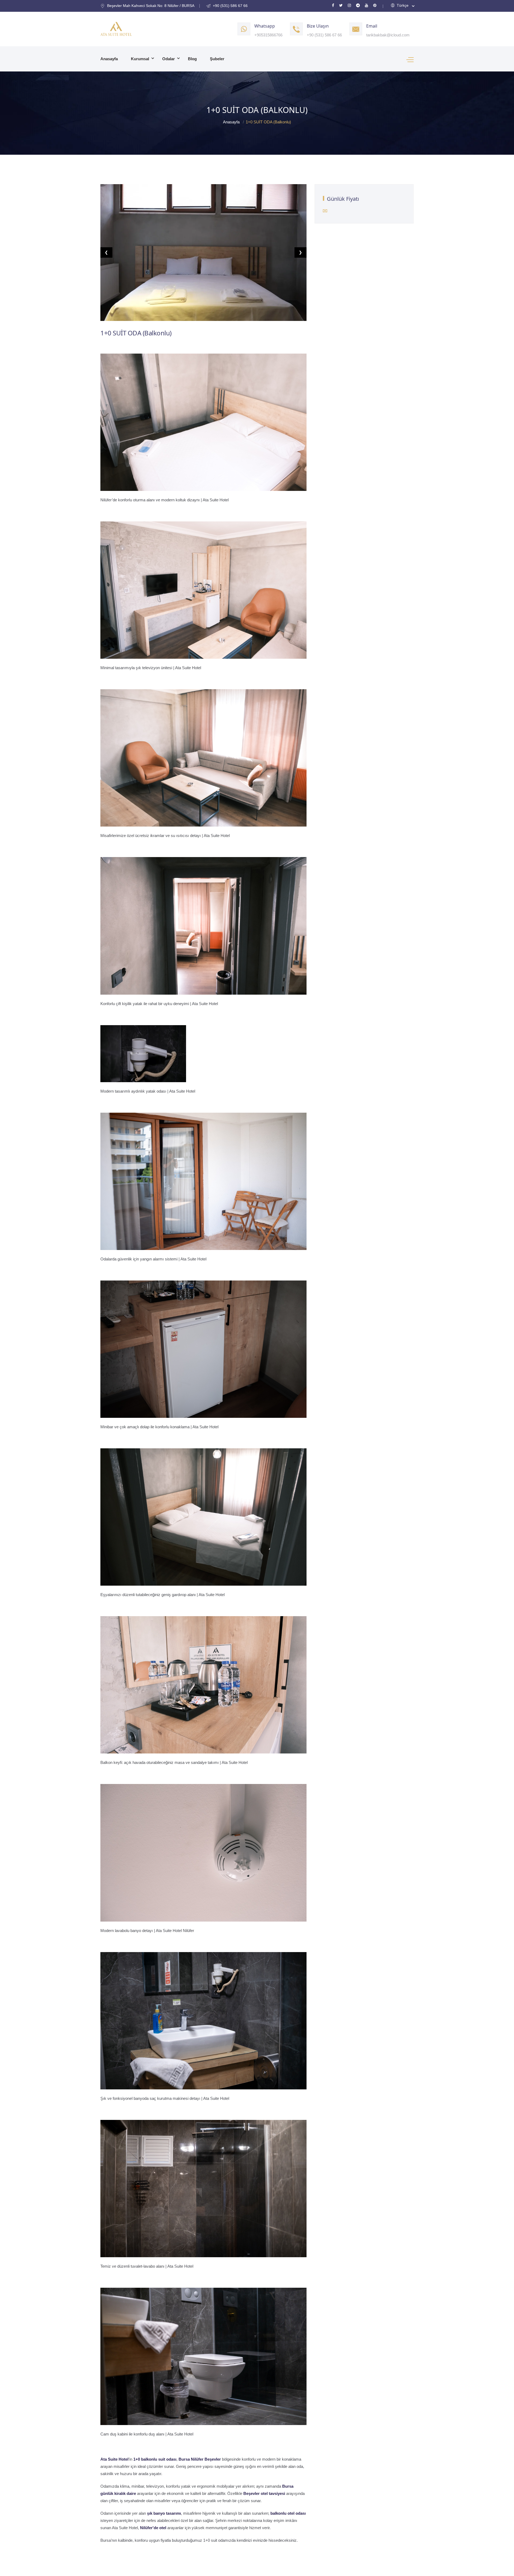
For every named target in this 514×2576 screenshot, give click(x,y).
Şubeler (217, 59)
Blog (192, 59)
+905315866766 (268, 35)
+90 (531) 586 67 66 (324, 35)
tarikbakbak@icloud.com (388, 35)
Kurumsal (140, 59)
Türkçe (402, 5)
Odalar (169, 59)
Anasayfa (109, 59)
